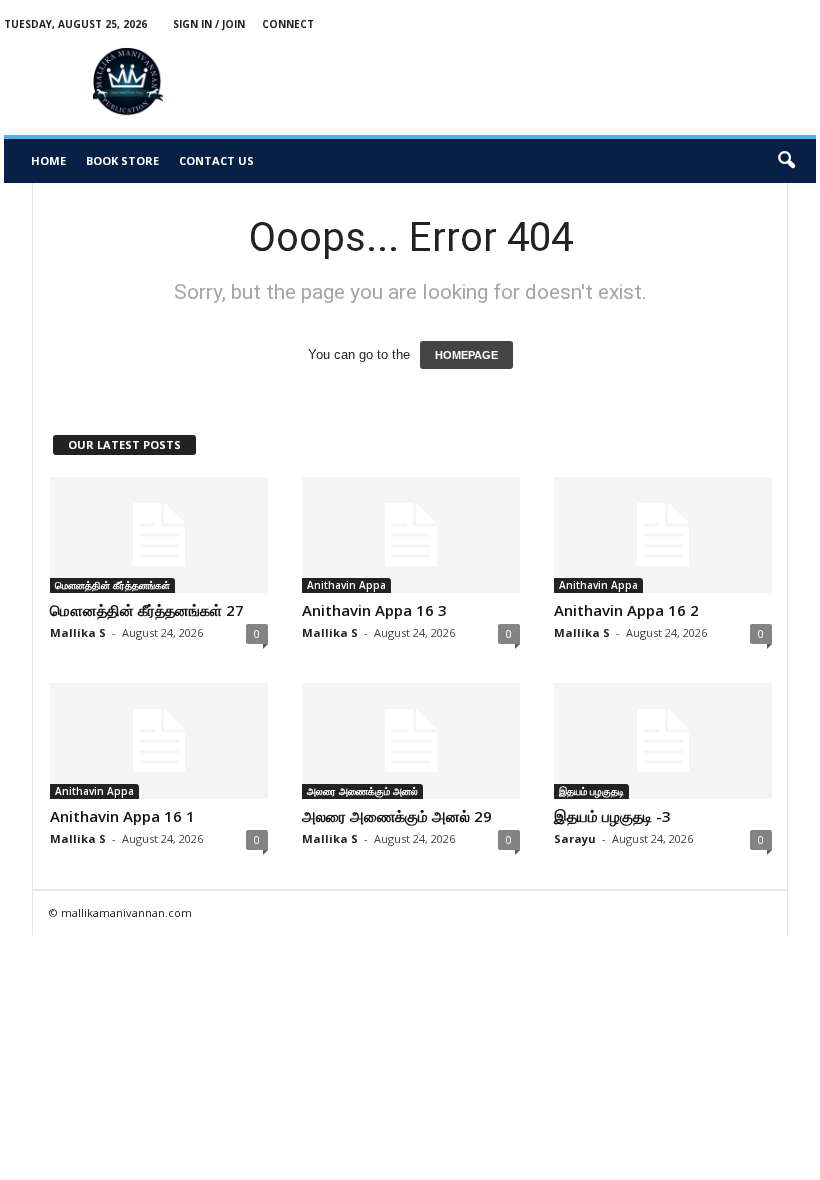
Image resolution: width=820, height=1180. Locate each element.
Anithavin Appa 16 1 (122, 816)
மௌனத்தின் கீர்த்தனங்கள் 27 (147, 610)
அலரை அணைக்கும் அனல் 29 (397, 816)
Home (48, 160)
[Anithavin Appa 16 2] (663, 535)
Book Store (122, 160)
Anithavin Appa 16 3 (374, 610)
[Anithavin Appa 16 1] (159, 741)
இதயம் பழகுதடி (591, 791)
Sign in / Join (209, 24)
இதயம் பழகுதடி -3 (612, 816)
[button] (786, 161)
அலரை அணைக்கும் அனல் (362, 791)
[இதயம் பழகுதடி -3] (663, 741)
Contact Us (216, 160)
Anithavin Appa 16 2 (626, 610)
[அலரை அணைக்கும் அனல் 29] (411, 741)
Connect (288, 24)
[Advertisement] (562, 82)
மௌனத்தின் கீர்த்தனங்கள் (112, 585)
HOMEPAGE (466, 355)
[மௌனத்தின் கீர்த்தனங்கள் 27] (159, 535)
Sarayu (575, 838)
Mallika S (78, 632)
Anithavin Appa (346, 585)
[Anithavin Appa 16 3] (411, 535)
